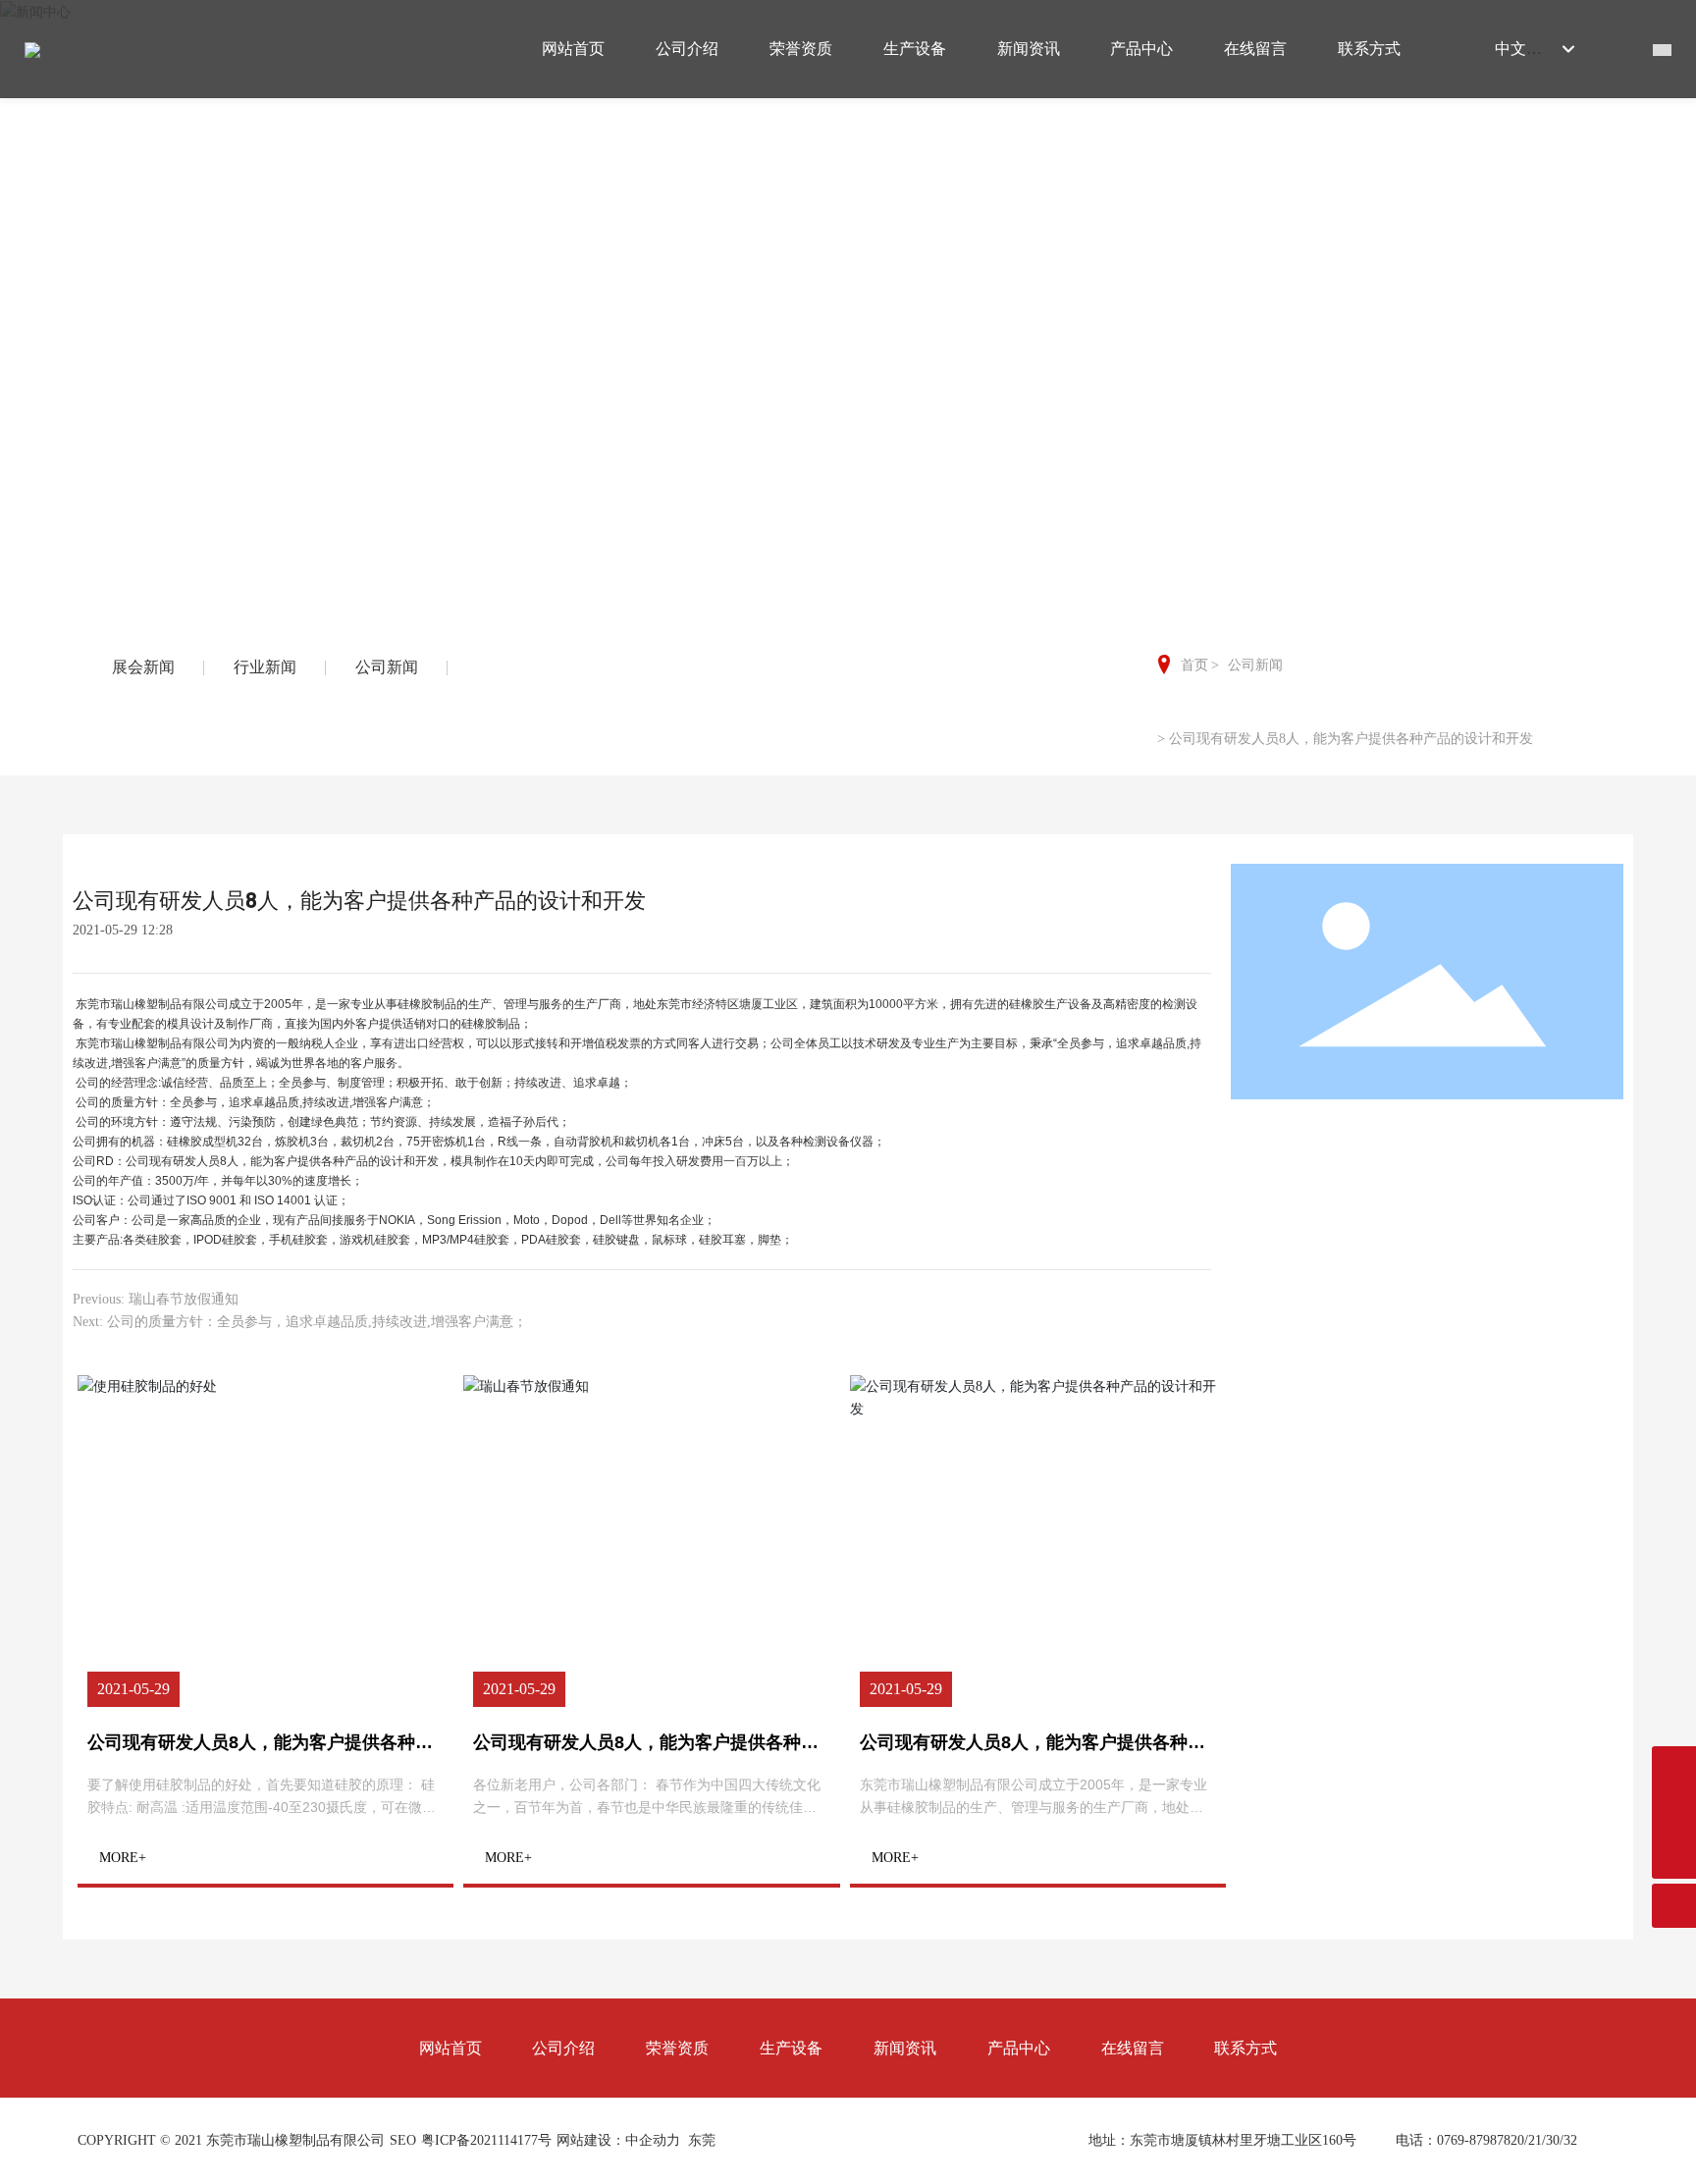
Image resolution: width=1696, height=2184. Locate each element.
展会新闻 (143, 667)
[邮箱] (1674, 1768)
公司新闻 (1255, 665)
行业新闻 (265, 667)
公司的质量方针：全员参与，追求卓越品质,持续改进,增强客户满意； (317, 1322)
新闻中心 (848, 302)
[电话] (1674, 1812)
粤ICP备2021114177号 (486, 2140)
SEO (403, 2140)
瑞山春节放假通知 (184, 1299)
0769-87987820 (1481, 2140)
